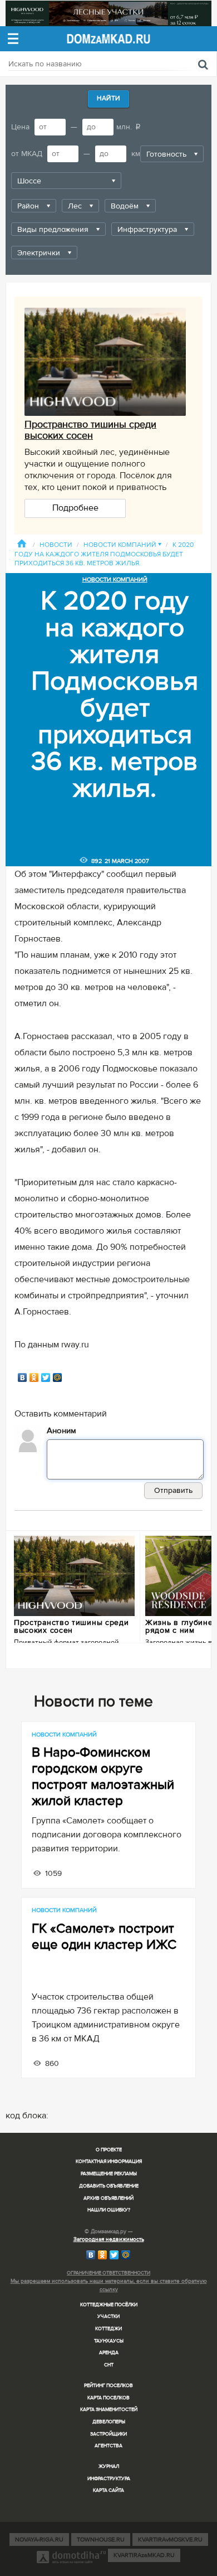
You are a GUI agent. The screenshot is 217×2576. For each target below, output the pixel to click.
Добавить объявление (109, 2186)
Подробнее (75, 508)
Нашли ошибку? (109, 2210)
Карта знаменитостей (109, 2410)
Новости (56, 545)
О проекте (109, 2150)
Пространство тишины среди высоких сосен (90, 430)
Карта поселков (108, 2398)
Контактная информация (109, 2162)
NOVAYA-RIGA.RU (39, 2539)
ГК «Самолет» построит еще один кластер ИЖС (104, 1937)
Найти (108, 98)
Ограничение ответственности (108, 2273)
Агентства (108, 2446)
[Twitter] (46, 1377)
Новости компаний (122, 545)
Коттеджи (108, 2329)
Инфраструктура (109, 2479)
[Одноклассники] (34, 1377)
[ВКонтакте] (23, 1377)
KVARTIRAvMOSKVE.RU (170, 2539)
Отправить (173, 1490)
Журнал (109, 2466)
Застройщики (108, 2434)
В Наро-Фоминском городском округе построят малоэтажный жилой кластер (103, 1777)
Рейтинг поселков (108, 2386)
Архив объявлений (108, 2198)
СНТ (109, 2365)
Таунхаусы (109, 2341)
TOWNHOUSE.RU (101, 2539)
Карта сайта (108, 2490)
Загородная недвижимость (109, 2239)
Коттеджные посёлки (109, 2305)
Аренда (109, 2353)
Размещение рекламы (109, 2174)
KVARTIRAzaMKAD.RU (144, 2555)
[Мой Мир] (58, 1377)
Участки (108, 2317)
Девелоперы (109, 2422)
